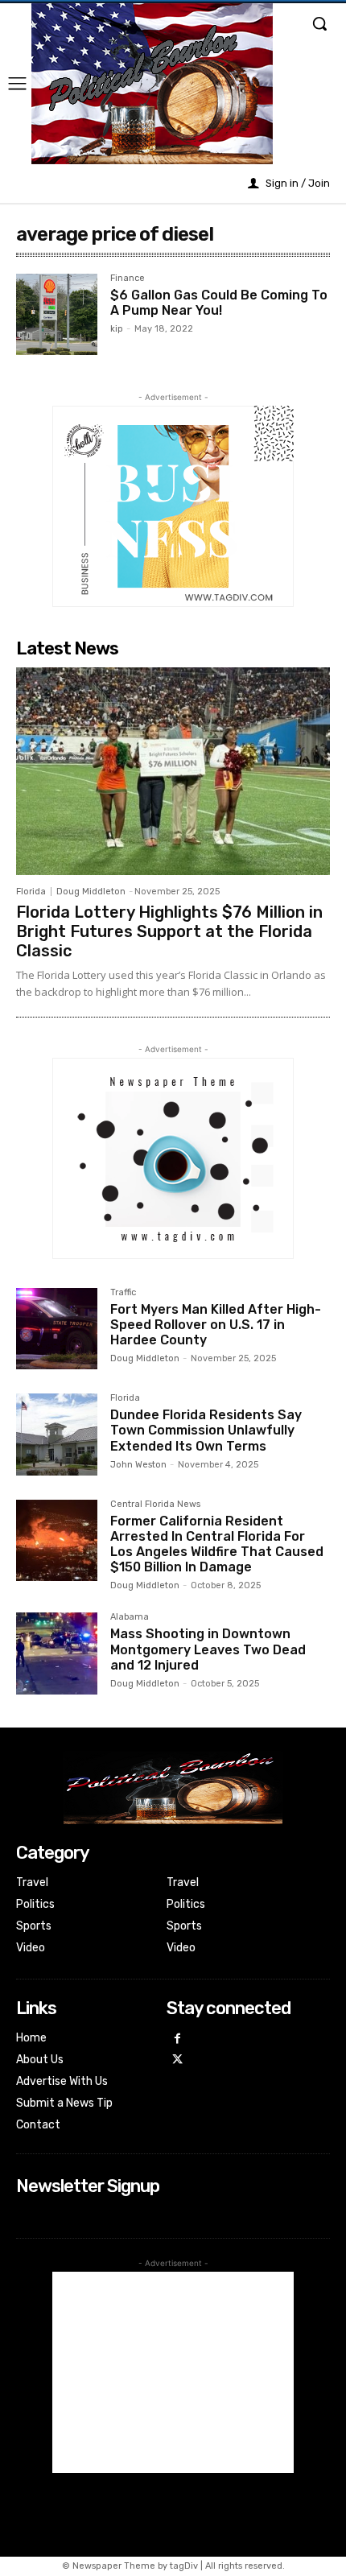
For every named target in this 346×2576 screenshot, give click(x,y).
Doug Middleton (91, 892)
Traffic (123, 1293)
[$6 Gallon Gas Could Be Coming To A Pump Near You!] (57, 314)
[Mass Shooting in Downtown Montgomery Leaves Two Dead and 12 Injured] (57, 1653)
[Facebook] (177, 2039)
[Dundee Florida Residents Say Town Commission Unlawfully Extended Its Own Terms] (57, 1434)
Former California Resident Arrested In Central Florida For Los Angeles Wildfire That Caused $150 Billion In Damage (217, 1544)
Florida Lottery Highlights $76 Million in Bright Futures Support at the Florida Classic (169, 931)
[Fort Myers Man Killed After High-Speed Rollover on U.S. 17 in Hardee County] (57, 1329)
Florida (31, 892)
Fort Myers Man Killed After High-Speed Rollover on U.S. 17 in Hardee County (216, 1325)
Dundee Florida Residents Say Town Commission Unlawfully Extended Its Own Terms (206, 1430)
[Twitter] (177, 2060)
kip (117, 329)
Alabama (130, 1617)
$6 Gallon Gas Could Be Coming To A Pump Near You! (219, 303)
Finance (128, 279)
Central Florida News (155, 1505)
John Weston (138, 1465)
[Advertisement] (173, 2372)
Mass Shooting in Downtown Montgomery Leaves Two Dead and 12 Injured (208, 1649)
